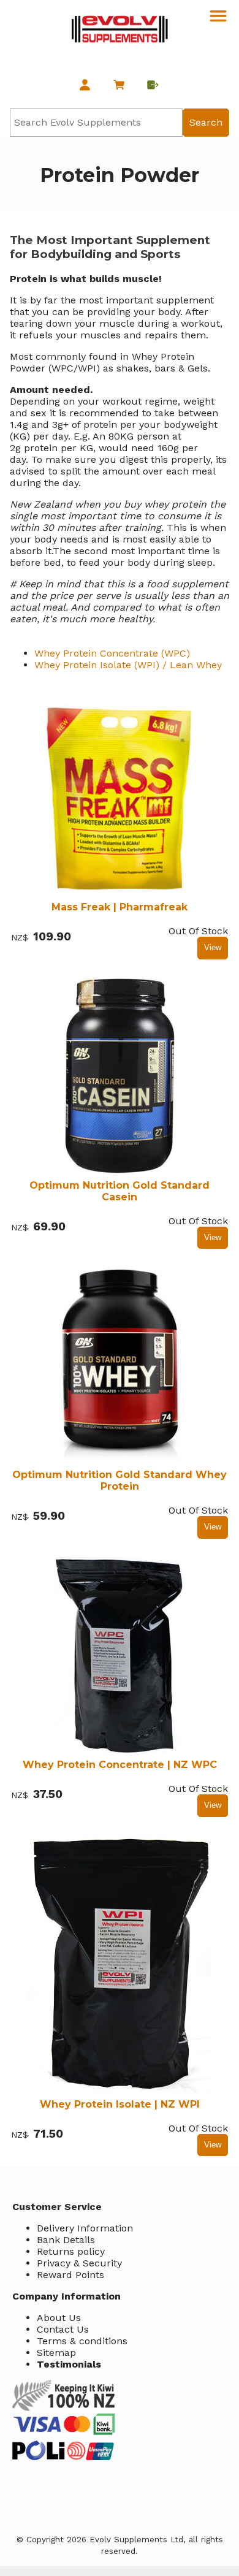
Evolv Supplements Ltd (136, 2540)
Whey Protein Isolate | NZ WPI (120, 2104)
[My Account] (85, 86)
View (213, 947)
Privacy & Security (79, 2263)
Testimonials (69, 2364)
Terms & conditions (82, 2341)
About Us (59, 2318)
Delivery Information (85, 2228)
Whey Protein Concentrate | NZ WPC (120, 1765)
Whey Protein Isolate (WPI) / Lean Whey (128, 665)
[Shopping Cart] (119, 86)
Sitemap (56, 2353)
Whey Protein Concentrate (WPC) (112, 653)
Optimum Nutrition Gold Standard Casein (120, 1191)
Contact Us (63, 2329)
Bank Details (66, 2240)
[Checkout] (154, 86)
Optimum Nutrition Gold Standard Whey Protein (120, 1480)
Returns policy (71, 2251)
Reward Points (70, 2275)
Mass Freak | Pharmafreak (120, 907)
